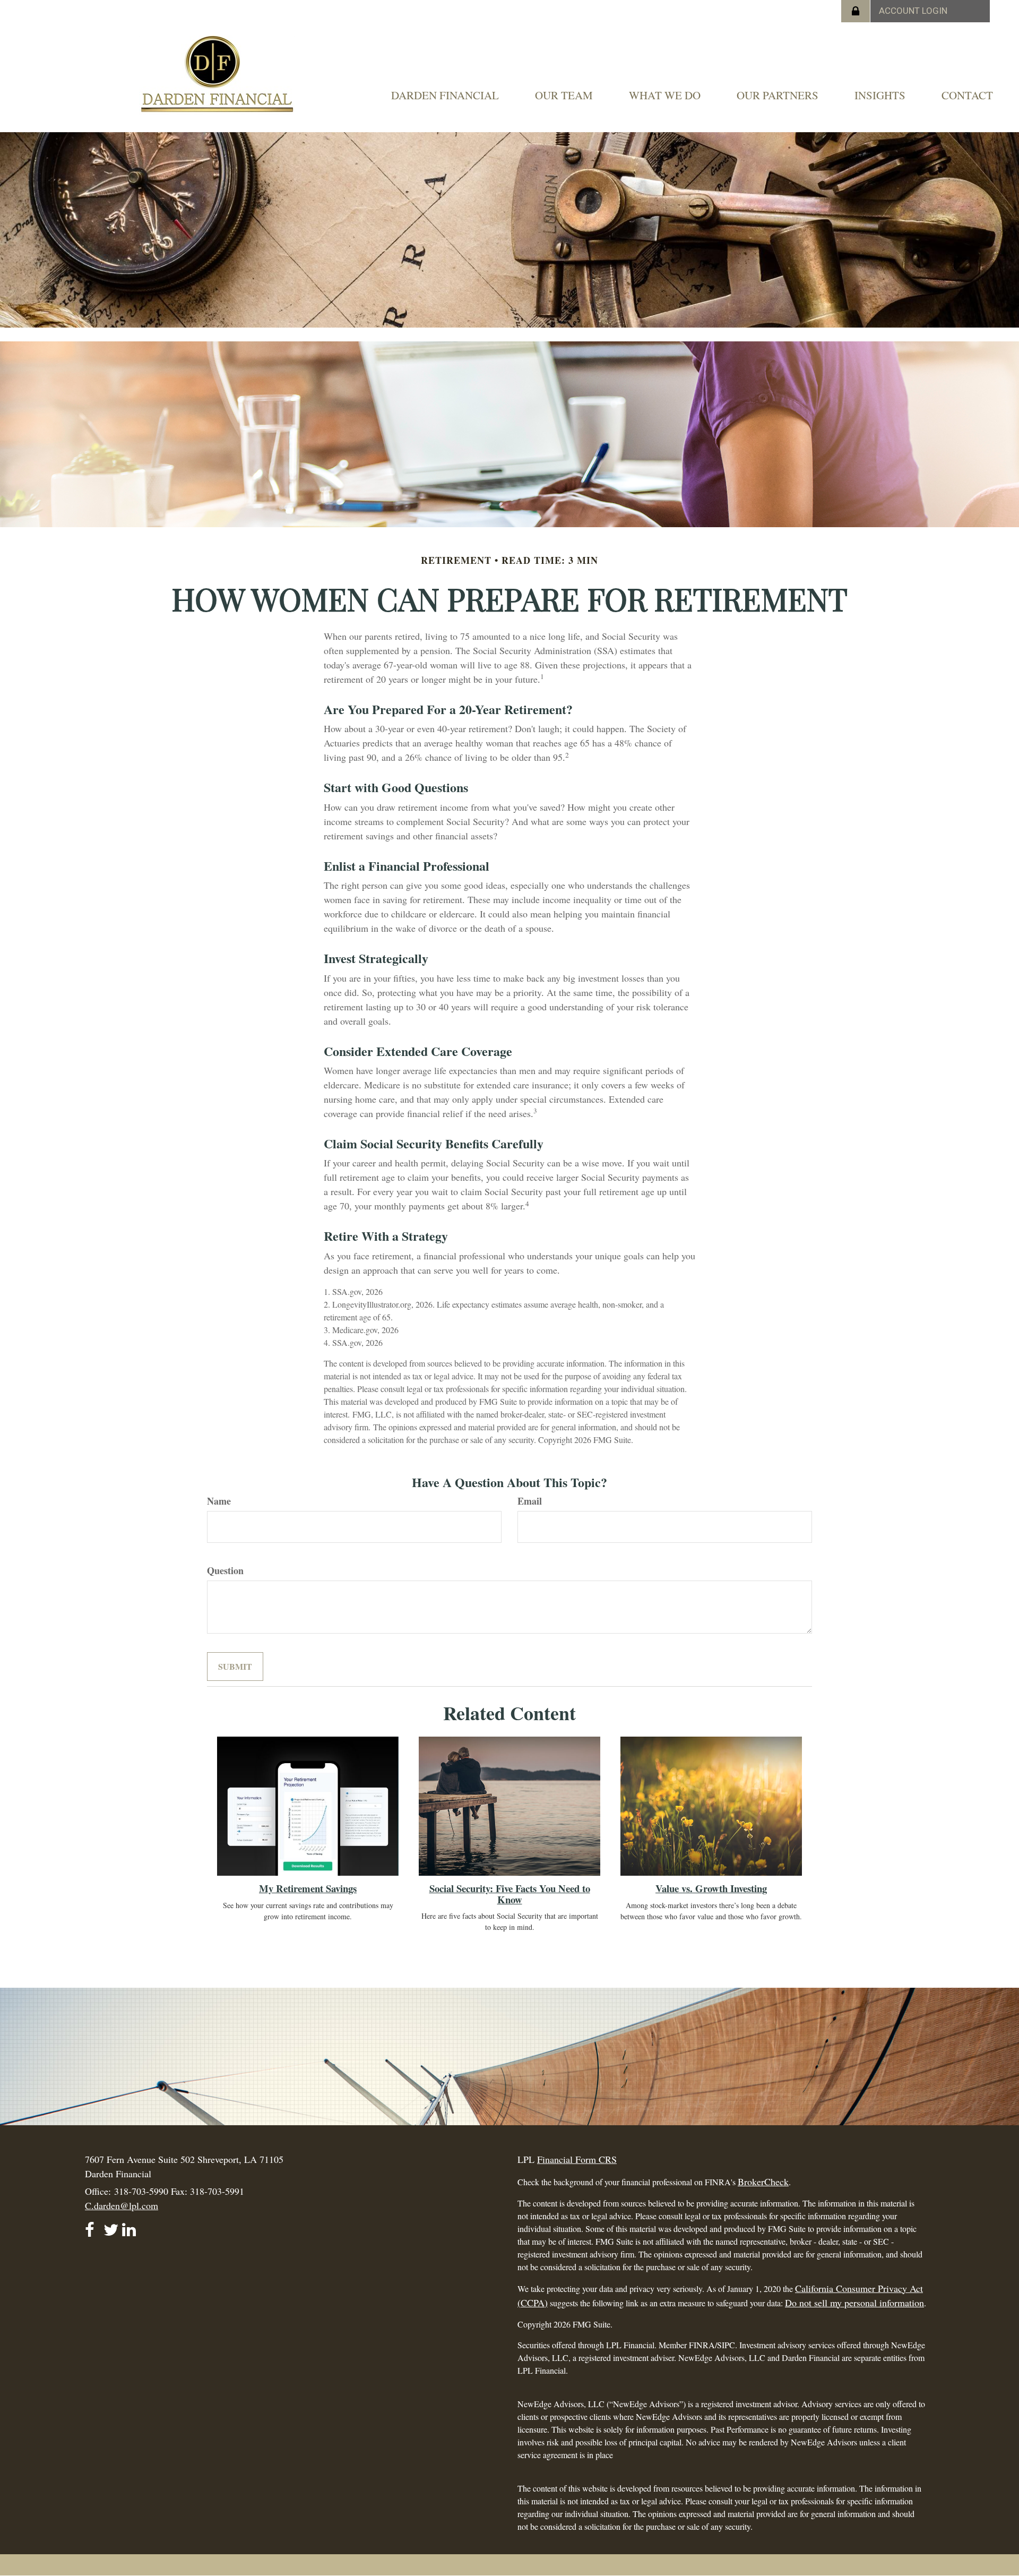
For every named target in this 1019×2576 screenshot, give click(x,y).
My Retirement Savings (308, 1888)
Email (530, 1501)
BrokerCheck (763, 2182)
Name (219, 1501)
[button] (445, 95)
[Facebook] (92, 2225)
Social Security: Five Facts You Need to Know (510, 1894)
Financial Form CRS (577, 2159)
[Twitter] (111, 2225)
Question (225, 1571)
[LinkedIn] (129, 2225)
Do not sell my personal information (854, 2303)
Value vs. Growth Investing (711, 1888)
